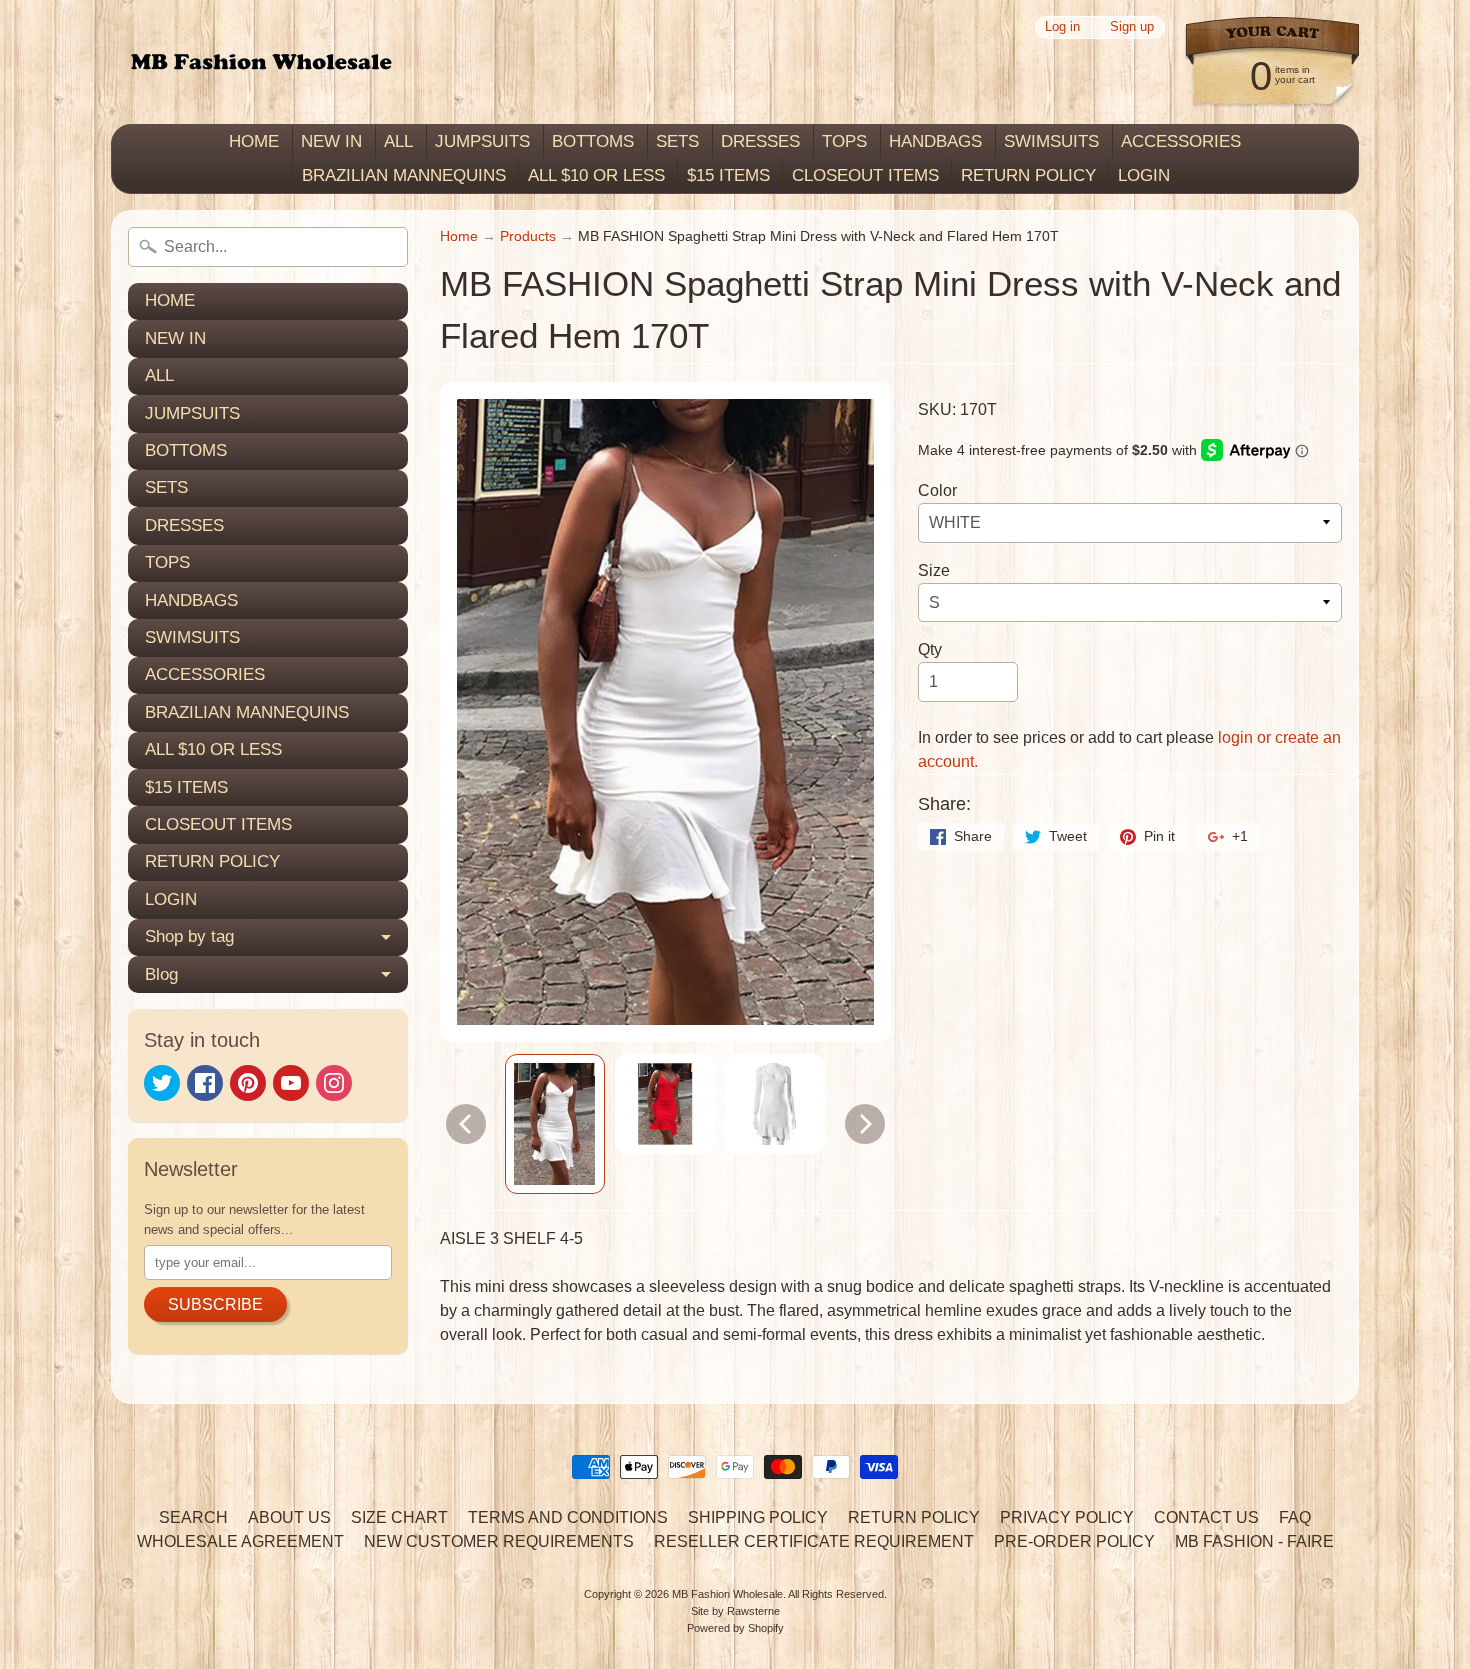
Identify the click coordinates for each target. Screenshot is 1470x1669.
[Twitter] (162, 1083)
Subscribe (215, 1304)
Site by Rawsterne (735, 1611)
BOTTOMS (593, 141)
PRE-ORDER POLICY (1074, 1541)
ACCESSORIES (1181, 141)
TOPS (844, 141)
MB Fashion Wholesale (727, 1594)
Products (528, 236)
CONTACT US (1206, 1517)
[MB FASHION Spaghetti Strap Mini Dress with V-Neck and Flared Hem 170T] (555, 1124)
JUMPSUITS (482, 141)
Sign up (1132, 27)
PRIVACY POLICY (1067, 1517)
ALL (398, 141)
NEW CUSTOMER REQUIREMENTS (499, 1541)
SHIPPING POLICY (758, 1517)
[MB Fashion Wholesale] (261, 62)
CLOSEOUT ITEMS (865, 175)
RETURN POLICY (1028, 175)
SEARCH (193, 1517)
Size (934, 570)
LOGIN (1144, 175)
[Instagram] (334, 1083)
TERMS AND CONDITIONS (568, 1517)
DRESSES (760, 141)
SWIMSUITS (1051, 141)
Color (937, 490)
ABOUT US (289, 1517)
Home (459, 236)
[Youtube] (291, 1083)
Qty (930, 649)
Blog (161, 974)
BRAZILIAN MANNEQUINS (404, 175)
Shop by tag (189, 936)
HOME (254, 141)
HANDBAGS (935, 141)
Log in (1062, 27)
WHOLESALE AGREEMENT (240, 1541)
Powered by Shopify (735, 1628)
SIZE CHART (399, 1517)
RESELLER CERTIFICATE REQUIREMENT (814, 1541)
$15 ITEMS (728, 175)
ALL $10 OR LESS (596, 175)
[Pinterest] (248, 1083)
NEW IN (331, 141)
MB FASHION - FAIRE (1254, 1541)
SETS (677, 141)
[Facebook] (205, 1083)
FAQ (1295, 1517)
